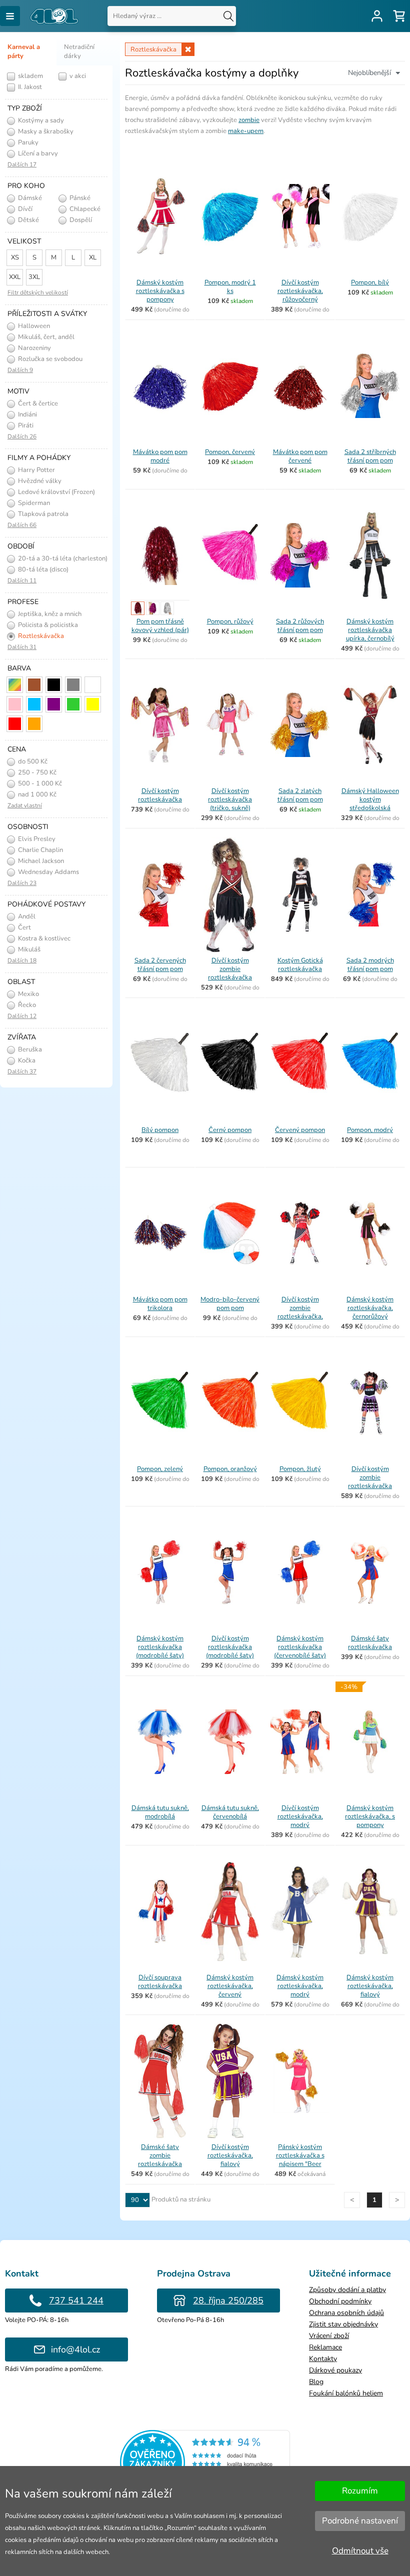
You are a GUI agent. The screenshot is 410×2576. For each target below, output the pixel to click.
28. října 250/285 (228, 2300)
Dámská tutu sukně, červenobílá (230, 1812)
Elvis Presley (36, 839)
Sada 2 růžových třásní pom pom (300, 626)
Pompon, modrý (370, 1130)
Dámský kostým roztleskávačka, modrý (300, 1986)
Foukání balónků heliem (346, 2393)
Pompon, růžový (230, 621)
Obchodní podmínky (340, 2301)
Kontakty (323, 2359)
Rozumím (360, 2491)
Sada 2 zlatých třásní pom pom (300, 795)
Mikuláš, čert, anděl (45, 337)
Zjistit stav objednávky (343, 2324)
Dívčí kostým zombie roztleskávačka (370, 1477)
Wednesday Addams (48, 872)
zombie (249, 120)
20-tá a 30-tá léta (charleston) (62, 558)
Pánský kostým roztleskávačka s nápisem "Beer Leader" (300, 2160)
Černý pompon (230, 1130)
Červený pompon (300, 1130)
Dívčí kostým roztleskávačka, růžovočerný (300, 291)
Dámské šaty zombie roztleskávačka (160, 2155)
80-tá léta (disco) (42, 569)
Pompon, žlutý (300, 1469)
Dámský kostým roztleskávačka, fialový (370, 1986)
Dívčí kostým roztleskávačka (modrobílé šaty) (230, 1647)
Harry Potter (36, 470)
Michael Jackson (40, 861)
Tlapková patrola (42, 514)
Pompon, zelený (160, 1469)
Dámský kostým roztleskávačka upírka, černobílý (370, 630)
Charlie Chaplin (40, 850)
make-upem (246, 131)
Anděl (26, 916)
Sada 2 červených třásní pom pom (160, 965)
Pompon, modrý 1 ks (230, 287)
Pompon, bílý (370, 282)
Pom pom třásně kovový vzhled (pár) (160, 626)
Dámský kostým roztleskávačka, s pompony (370, 1816)
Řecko (26, 1005)
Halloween (33, 326)
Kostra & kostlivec (43, 938)
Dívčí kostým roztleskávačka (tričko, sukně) (230, 799)
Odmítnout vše (360, 2551)
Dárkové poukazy (335, 2370)
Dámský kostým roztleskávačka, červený (230, 1986)
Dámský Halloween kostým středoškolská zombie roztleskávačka (370, 808)
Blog (316, 2382)
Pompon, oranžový (230, 1469)
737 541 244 (76, 2300)
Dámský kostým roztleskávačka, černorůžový (370, 1308)
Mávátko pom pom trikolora (160, 1304)
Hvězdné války (39, 481)
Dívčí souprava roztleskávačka (160, 1982)
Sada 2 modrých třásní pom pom (370, 965)
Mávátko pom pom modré (160, 456)
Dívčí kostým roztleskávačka (160, 795)
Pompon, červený (230, 452)
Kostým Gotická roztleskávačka (300, 965)
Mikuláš (28, 949)
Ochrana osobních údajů (346, 2313)
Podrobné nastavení (360, 2521)
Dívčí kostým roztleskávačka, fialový (230, 2155)
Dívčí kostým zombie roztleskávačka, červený (300, 1312)
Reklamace (325, 2347)
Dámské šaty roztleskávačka (370, 1643)
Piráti (25, 425)
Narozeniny (34, 348)
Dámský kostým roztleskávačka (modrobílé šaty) (160, 1647)
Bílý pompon (160, 1130)
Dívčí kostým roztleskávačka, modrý (300, 1816)
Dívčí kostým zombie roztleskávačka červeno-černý (230, 973)
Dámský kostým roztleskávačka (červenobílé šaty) (300, 1647)
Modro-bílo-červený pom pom (230, 1304)
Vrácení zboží (329, 2336)
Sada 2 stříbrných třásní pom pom (370, 456)
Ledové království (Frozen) (56, 492)
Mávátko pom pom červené (300, 456)
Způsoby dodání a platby (347, 2290)
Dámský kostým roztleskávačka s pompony (160, 291)
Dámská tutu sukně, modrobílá (160, 1812)
